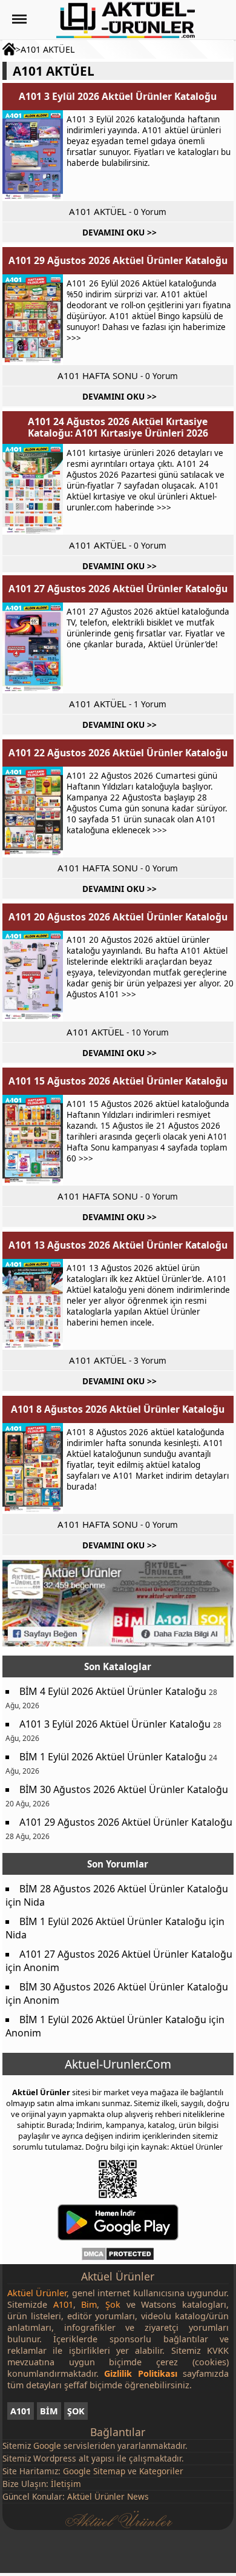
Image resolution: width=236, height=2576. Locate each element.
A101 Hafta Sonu (98, 375)
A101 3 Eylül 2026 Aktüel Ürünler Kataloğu (118, 96)
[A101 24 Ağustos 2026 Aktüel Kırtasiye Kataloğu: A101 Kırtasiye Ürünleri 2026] (33, 489)
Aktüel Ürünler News (108, 2496)
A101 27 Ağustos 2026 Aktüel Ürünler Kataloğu (118, 589)
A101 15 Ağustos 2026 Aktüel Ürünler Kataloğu (118, 1081)
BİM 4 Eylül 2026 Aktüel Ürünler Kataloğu (113, 1691)
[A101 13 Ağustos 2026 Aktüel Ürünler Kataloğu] (33, 1304)
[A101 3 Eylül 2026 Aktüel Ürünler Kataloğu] (33, 156)
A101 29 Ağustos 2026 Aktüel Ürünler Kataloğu (118, 260)
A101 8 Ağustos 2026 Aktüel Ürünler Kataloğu (118, 1409)
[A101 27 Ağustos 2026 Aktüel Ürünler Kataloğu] (33, 648)
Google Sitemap (94, 2471)
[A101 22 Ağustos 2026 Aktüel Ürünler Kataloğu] (33, 812)
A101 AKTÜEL (48, 49)
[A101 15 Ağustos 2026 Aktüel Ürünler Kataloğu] (33, 1140)
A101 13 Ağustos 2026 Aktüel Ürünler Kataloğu (118, 1245)
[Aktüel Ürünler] (126, 20)
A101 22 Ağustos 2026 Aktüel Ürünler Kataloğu (118, 753)
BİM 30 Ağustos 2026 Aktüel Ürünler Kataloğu (124, 1789)
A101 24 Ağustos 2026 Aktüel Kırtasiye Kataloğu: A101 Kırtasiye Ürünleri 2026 (118, 427)
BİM (49, 2411)
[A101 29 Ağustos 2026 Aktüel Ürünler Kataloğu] (33, 320)
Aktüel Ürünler (41, 2092)
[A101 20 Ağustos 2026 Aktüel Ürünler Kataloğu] (33, 976)
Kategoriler (161, 2471)
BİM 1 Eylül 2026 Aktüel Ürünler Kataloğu (113, 1757)
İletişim (66, 2484)
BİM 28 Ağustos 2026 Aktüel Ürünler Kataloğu (124, 1889)
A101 (21, 2411)
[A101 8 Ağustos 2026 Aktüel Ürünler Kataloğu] (33, 1468)
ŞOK (76, 2411)
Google (47, 2446)
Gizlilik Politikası (140, 2373)
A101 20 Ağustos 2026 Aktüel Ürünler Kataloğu (118, 917)
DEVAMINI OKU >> (120, 232)
